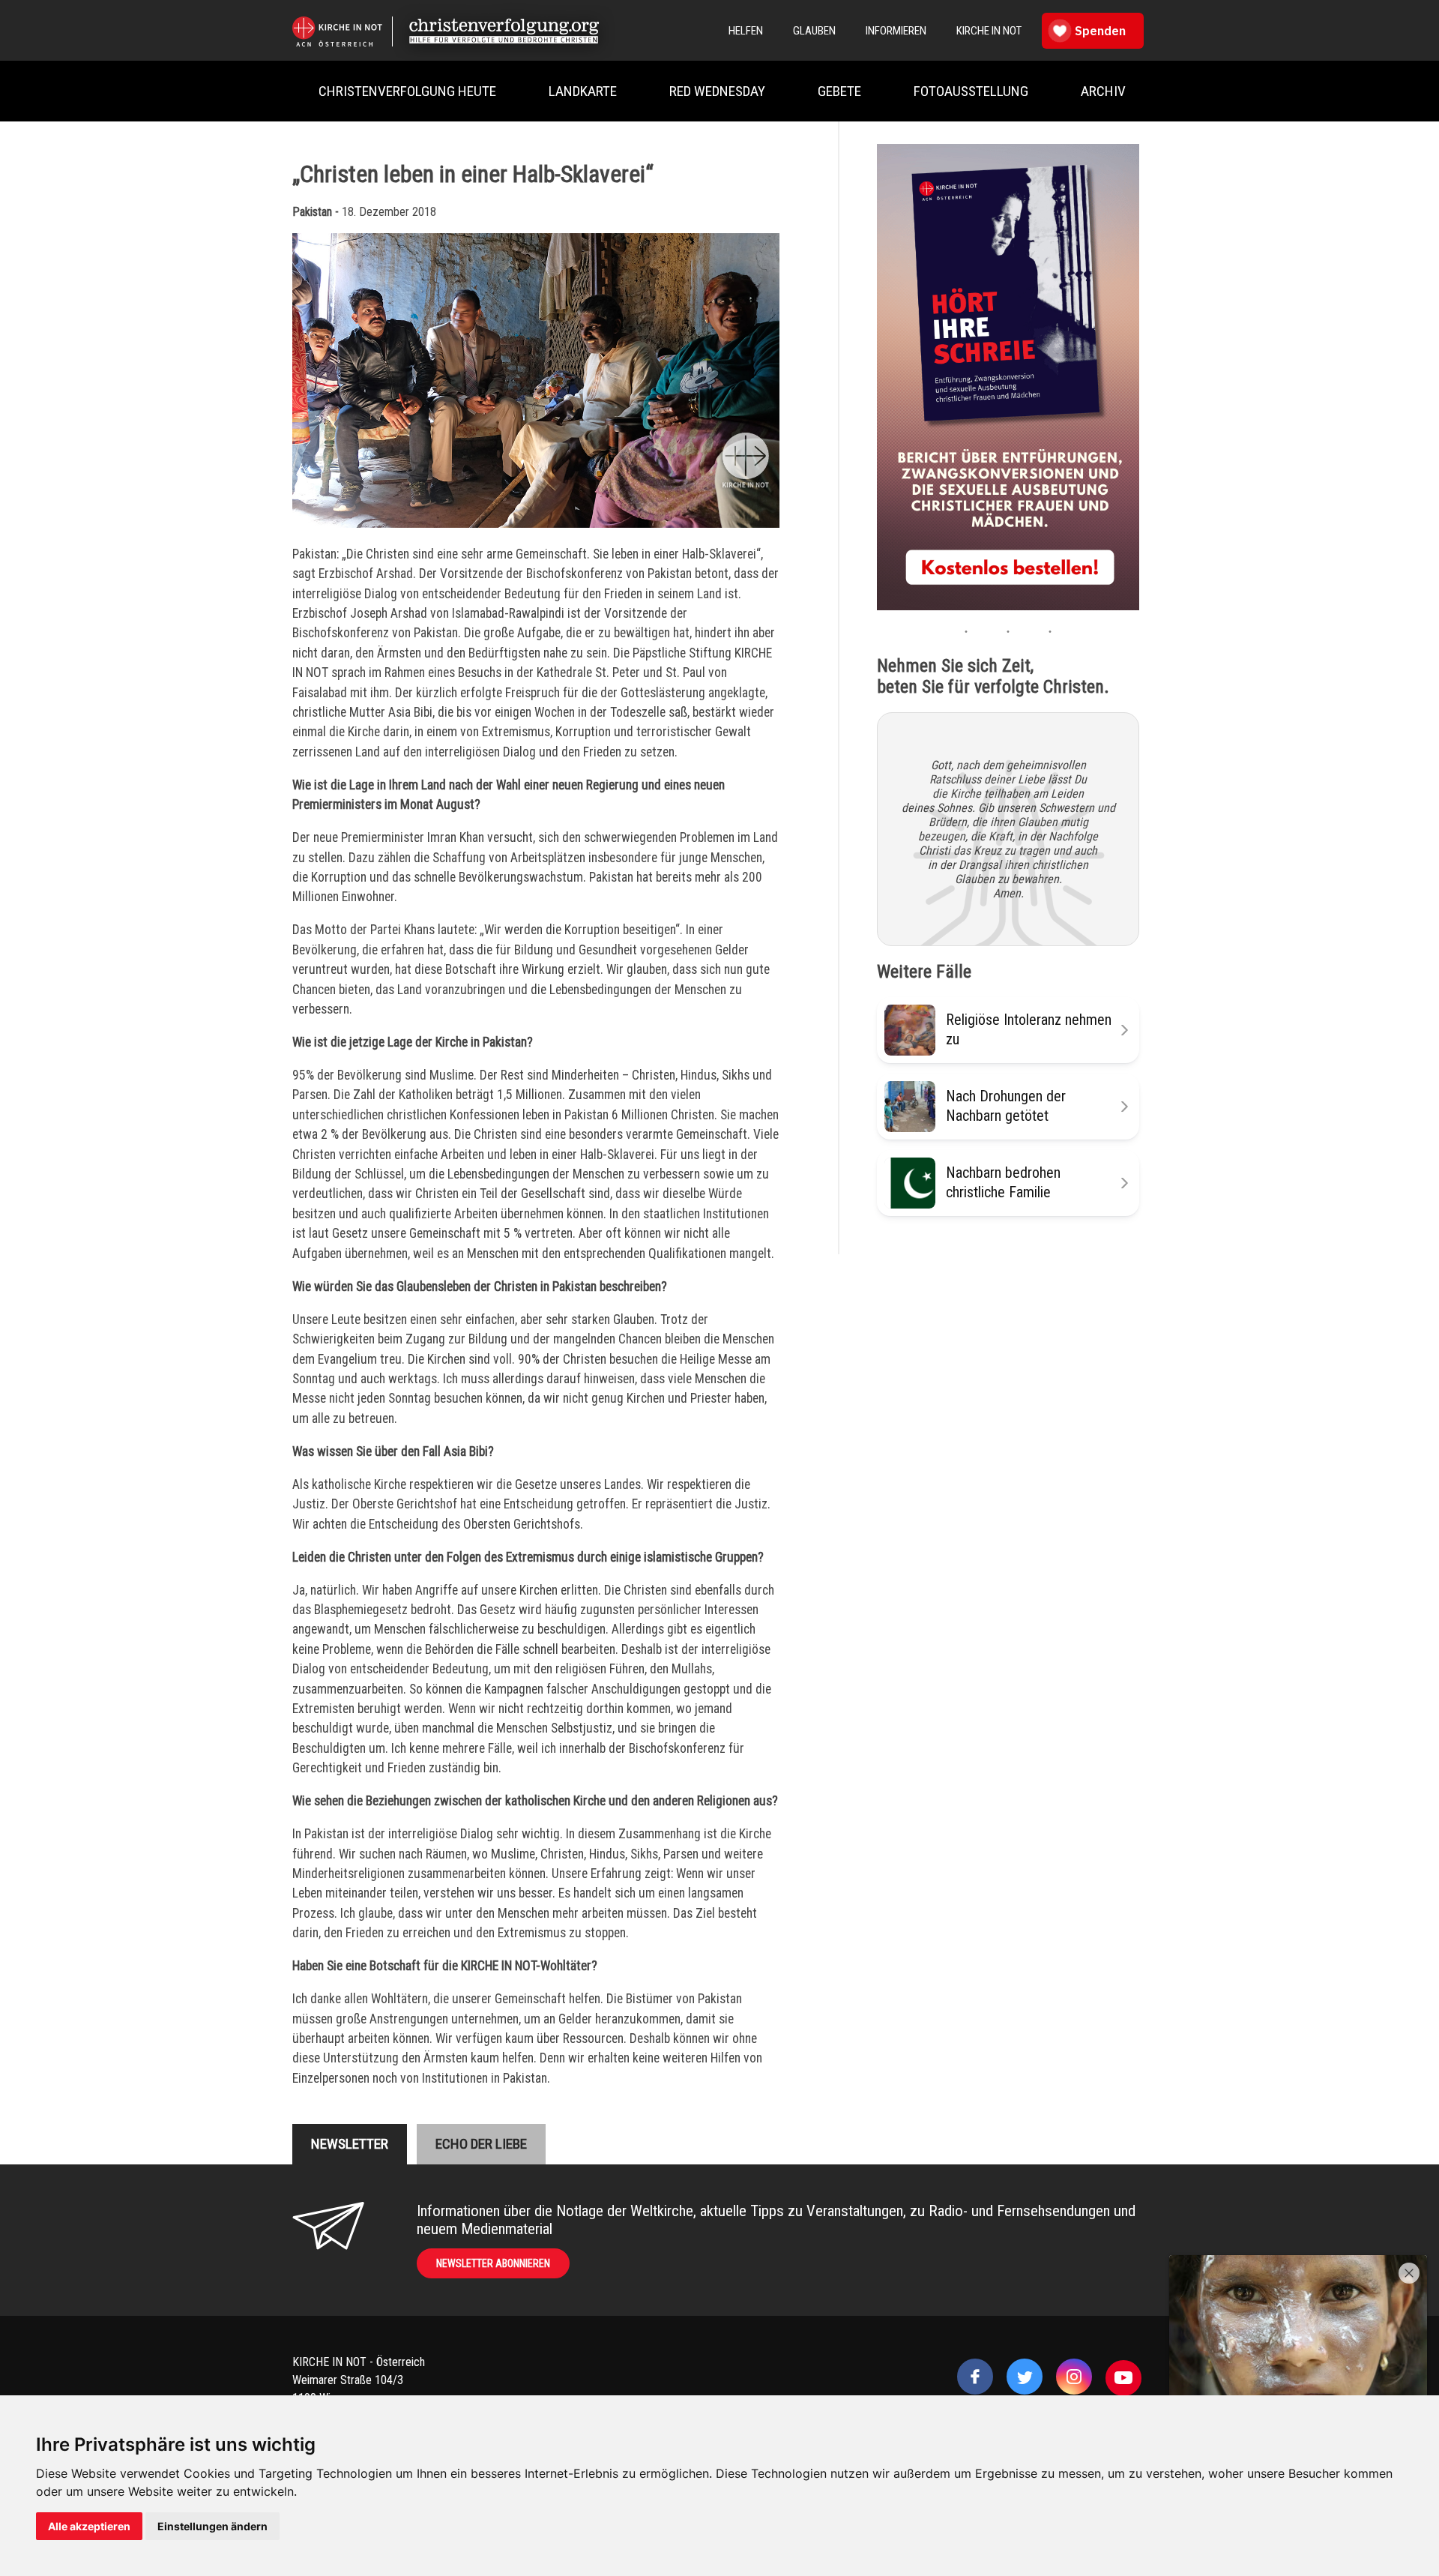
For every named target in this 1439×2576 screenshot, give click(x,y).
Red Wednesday (717, 91)
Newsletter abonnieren (493, 2263)
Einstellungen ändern (212, 2526)
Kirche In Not (989, 31)
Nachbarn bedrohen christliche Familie (1003, 1182)
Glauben (814, 31)
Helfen (746, 31)
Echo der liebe (481, 2144)
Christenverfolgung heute (407, 91)
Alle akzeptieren (89, 2526)
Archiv (1103, 91)
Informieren (896, 31)
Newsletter (350, 2144)
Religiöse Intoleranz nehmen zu (1029, 1029)
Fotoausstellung (971, 91)
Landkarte (583, 91)
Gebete (839, 91)
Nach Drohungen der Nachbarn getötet (1006, 1105)
